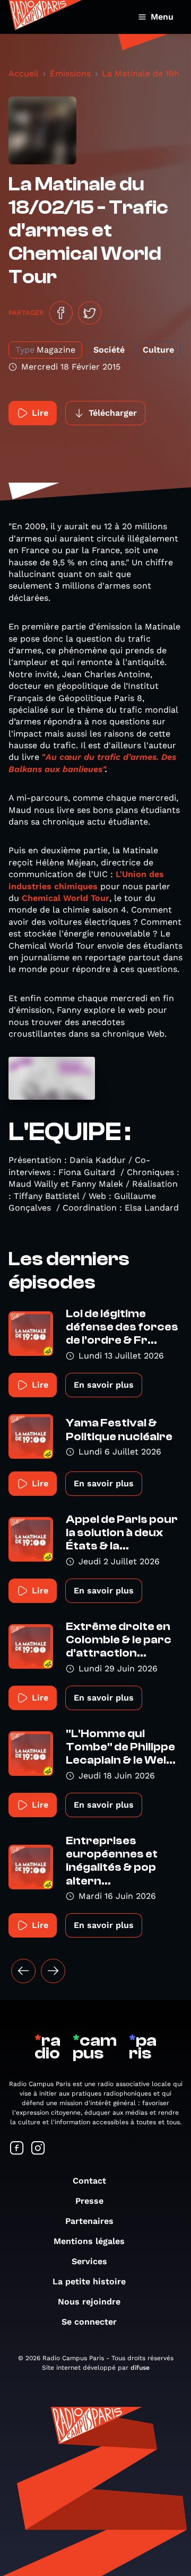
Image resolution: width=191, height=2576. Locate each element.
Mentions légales (89, 2241)
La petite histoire (89, 2281)
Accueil (24, 73)
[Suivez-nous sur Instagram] (38, 2149)
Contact (89, 2181)
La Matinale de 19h (141, 73)
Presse (89, 2201)
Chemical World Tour (66, 898)
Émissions (70, 73)
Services (89, 2261)
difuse (140, 2368)
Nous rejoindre (89, 2302)
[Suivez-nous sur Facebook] (17, 2149)
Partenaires (89, 2221)
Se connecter (89, 2322)
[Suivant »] (53, 1971)
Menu (162, 17)
